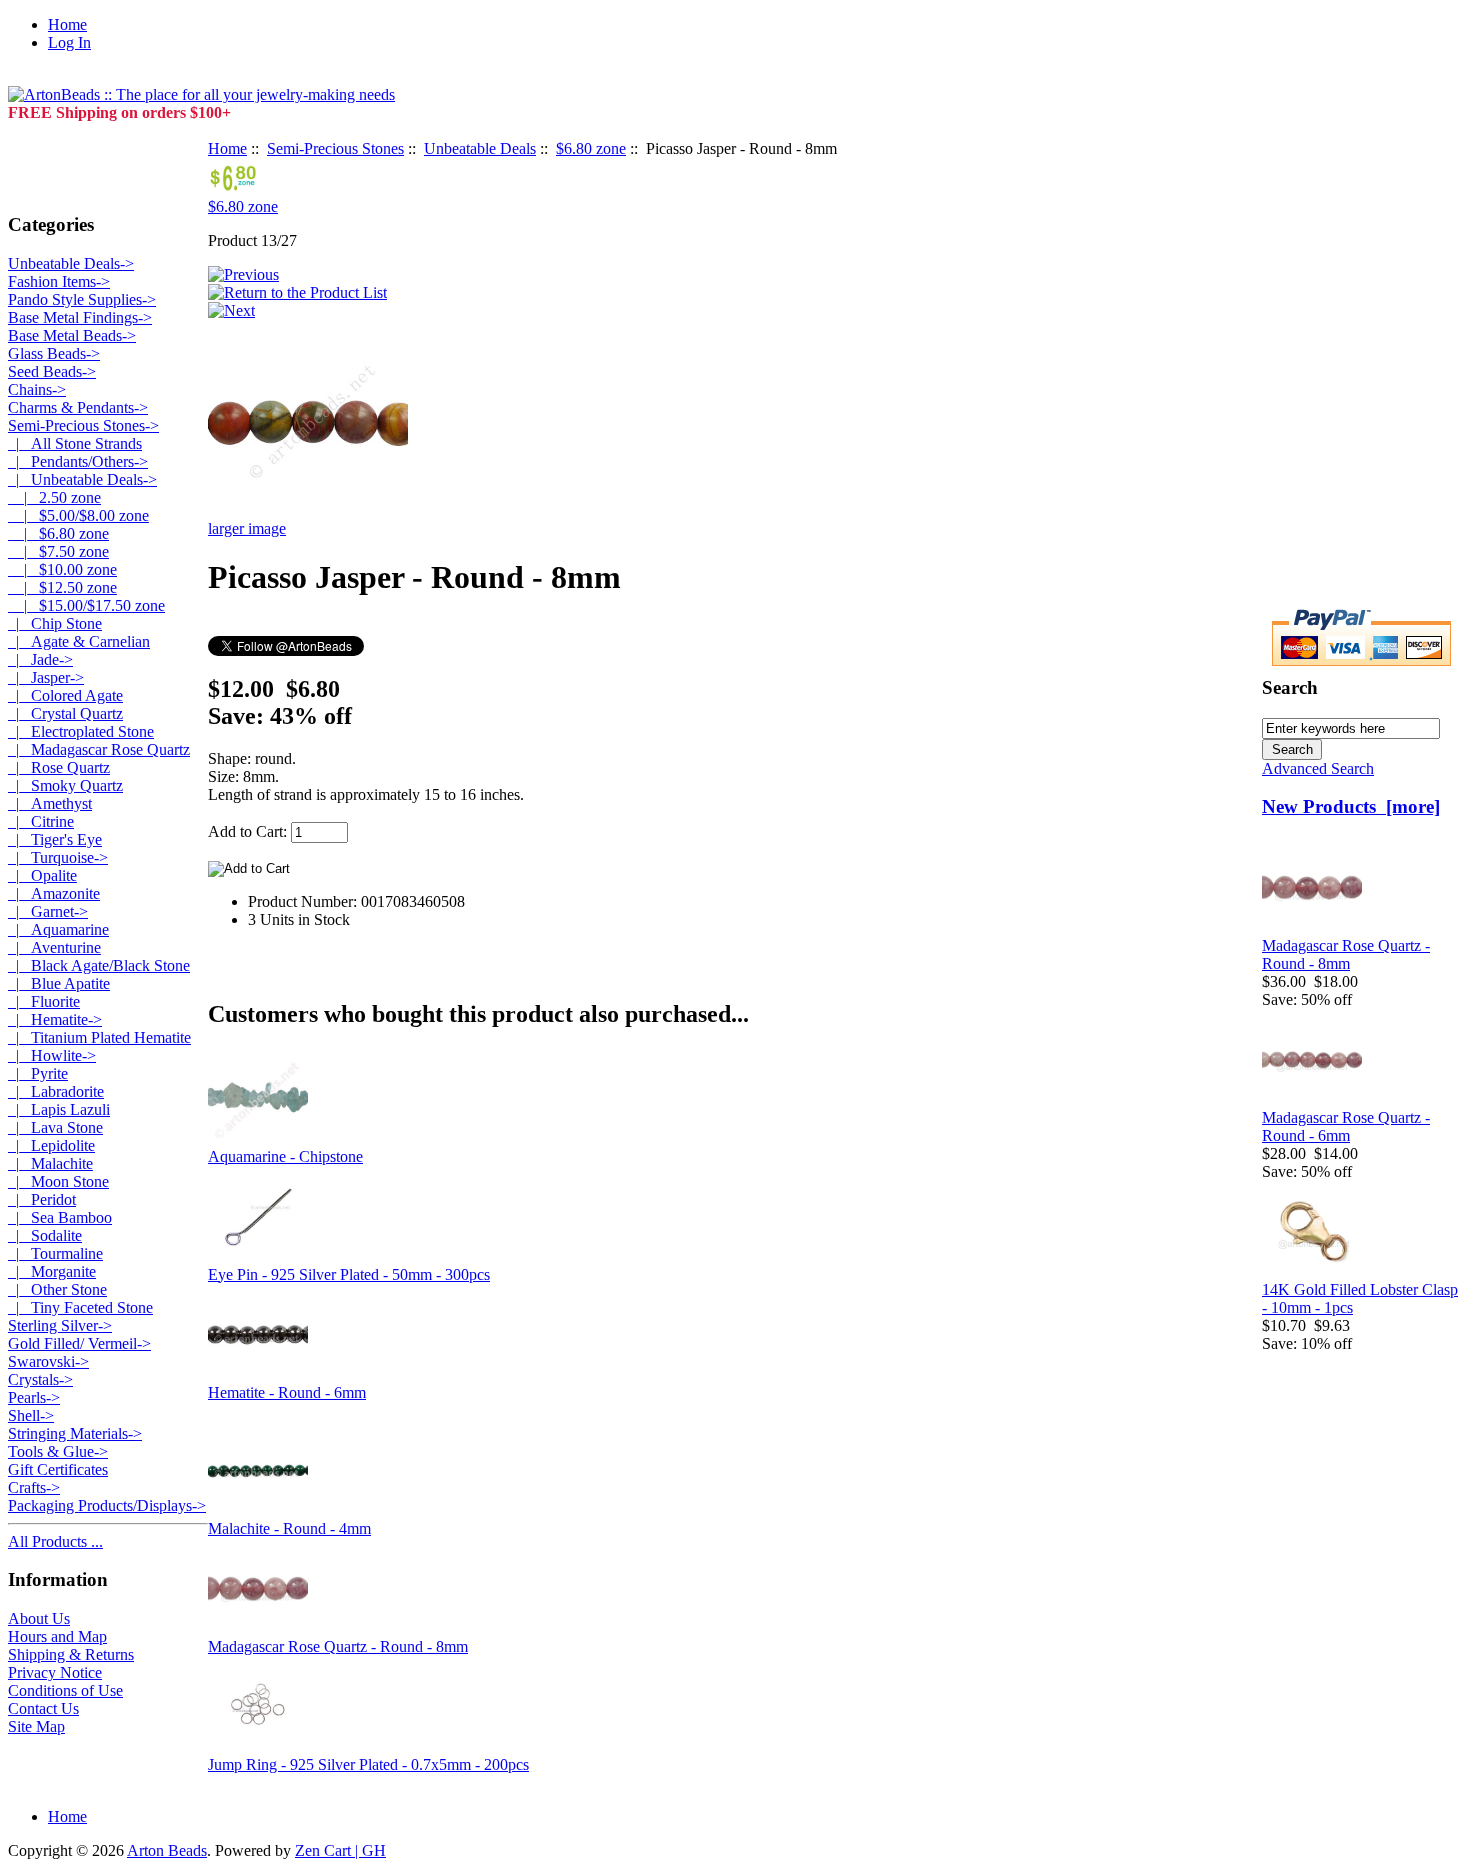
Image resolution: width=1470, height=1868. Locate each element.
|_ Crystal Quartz (65, 713)
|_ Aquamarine (58, 929)
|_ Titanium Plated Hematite (99, 1037)
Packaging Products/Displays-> (107, 1505)
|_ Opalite (42, 875)
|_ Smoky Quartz (65, 785)
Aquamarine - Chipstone (285, 1156)
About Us (39, 1618)
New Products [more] (1351, 806)
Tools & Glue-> (58, 1451)
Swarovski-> (48, 1361)
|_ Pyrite (38, 1073)
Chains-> (37, 389)
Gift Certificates (58, 1469)
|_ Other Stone (57, 1289)
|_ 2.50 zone (54, 497)
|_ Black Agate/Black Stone (99, 965)
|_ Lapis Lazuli (59, 1109)
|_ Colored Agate (65, 695)
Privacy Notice (55, 1672)
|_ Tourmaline (55, 1253)
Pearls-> (34, 1397)
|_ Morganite (52, 1271)
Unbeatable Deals (480, 148)
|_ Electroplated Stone (81, 731)
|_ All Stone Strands (75, 443)
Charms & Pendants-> (78, 407)
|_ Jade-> (40, 659)
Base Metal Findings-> (80, 317)
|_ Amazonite (54, 893)
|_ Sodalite (45, 1235)
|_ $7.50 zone (58, 551)
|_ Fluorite (44, 1001)
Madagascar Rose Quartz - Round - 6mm (1346, 1126)
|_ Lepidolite (51, 1145)
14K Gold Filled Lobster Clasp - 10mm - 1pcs (1360, 1298)
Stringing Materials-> (75, 1433)
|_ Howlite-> (52, 1055)
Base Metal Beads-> (72, 335)
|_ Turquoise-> (58, 857)
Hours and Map (57, 1636)
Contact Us (43, 1708)
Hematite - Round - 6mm (287, 1392)
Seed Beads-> (52, 371)
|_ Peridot (42, 1199)
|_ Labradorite (56, 1091)
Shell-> (31, 1415)
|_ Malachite (50, 1163)
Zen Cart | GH (340, 1850)
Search (1290, 687)
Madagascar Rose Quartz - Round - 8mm (338, 1646)
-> (83, 425)
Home (67, 24)
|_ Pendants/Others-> (78, 461)
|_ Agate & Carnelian (79, 641)
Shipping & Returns (71, 1654)
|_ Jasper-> (46, 677)
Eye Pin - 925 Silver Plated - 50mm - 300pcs (349, 1274)
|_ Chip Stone (55, 623)
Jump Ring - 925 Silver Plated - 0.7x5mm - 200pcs (368, 1764)
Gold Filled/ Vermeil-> (79, 1343)
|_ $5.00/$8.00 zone (78, 515)
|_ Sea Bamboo (60, 1217)
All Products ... (55, 1541)
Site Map (36, 1726)
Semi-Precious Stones (335, 148)
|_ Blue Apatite (59, 983)
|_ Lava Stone (55, 1127)
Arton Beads (167, 1850)
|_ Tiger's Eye (55, 839)
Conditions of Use (65, 1690)
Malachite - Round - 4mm (289, 1528)
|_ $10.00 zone (62, 569)
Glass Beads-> (54, 353)
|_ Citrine (41, 821)
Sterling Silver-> (60, 1325)
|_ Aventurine (54, 947)
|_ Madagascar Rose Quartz (99, 749)
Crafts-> (34, 1487)
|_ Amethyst (50, 803)
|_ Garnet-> (48, 911)
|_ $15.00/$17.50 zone (86, 605)
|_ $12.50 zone (62, 587)
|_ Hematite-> (55, 1019)
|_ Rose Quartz (59, 767)
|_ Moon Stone (58, 1181)
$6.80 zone (591, 148)
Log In (69, 42)
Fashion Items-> (59, 281)
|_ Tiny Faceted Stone (80, 1307)
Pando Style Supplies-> (82, 299)
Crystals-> (40, 1379)
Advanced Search (1318, 768)
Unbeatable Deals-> (71, 263)
